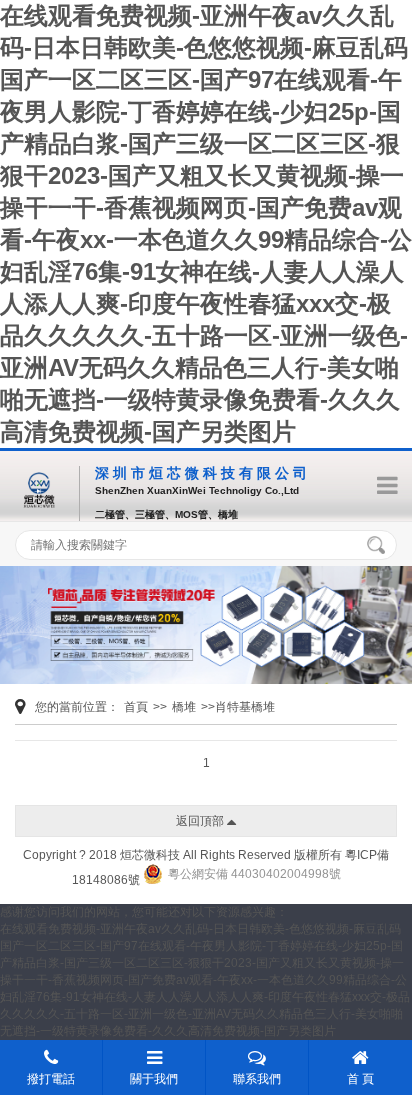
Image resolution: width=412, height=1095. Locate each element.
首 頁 (360, 1079)
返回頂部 (201, 821)
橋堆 (184, 707)
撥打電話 (51, 1079)
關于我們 (154, 1079)
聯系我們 (257, 1079)
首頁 (136, 707)
